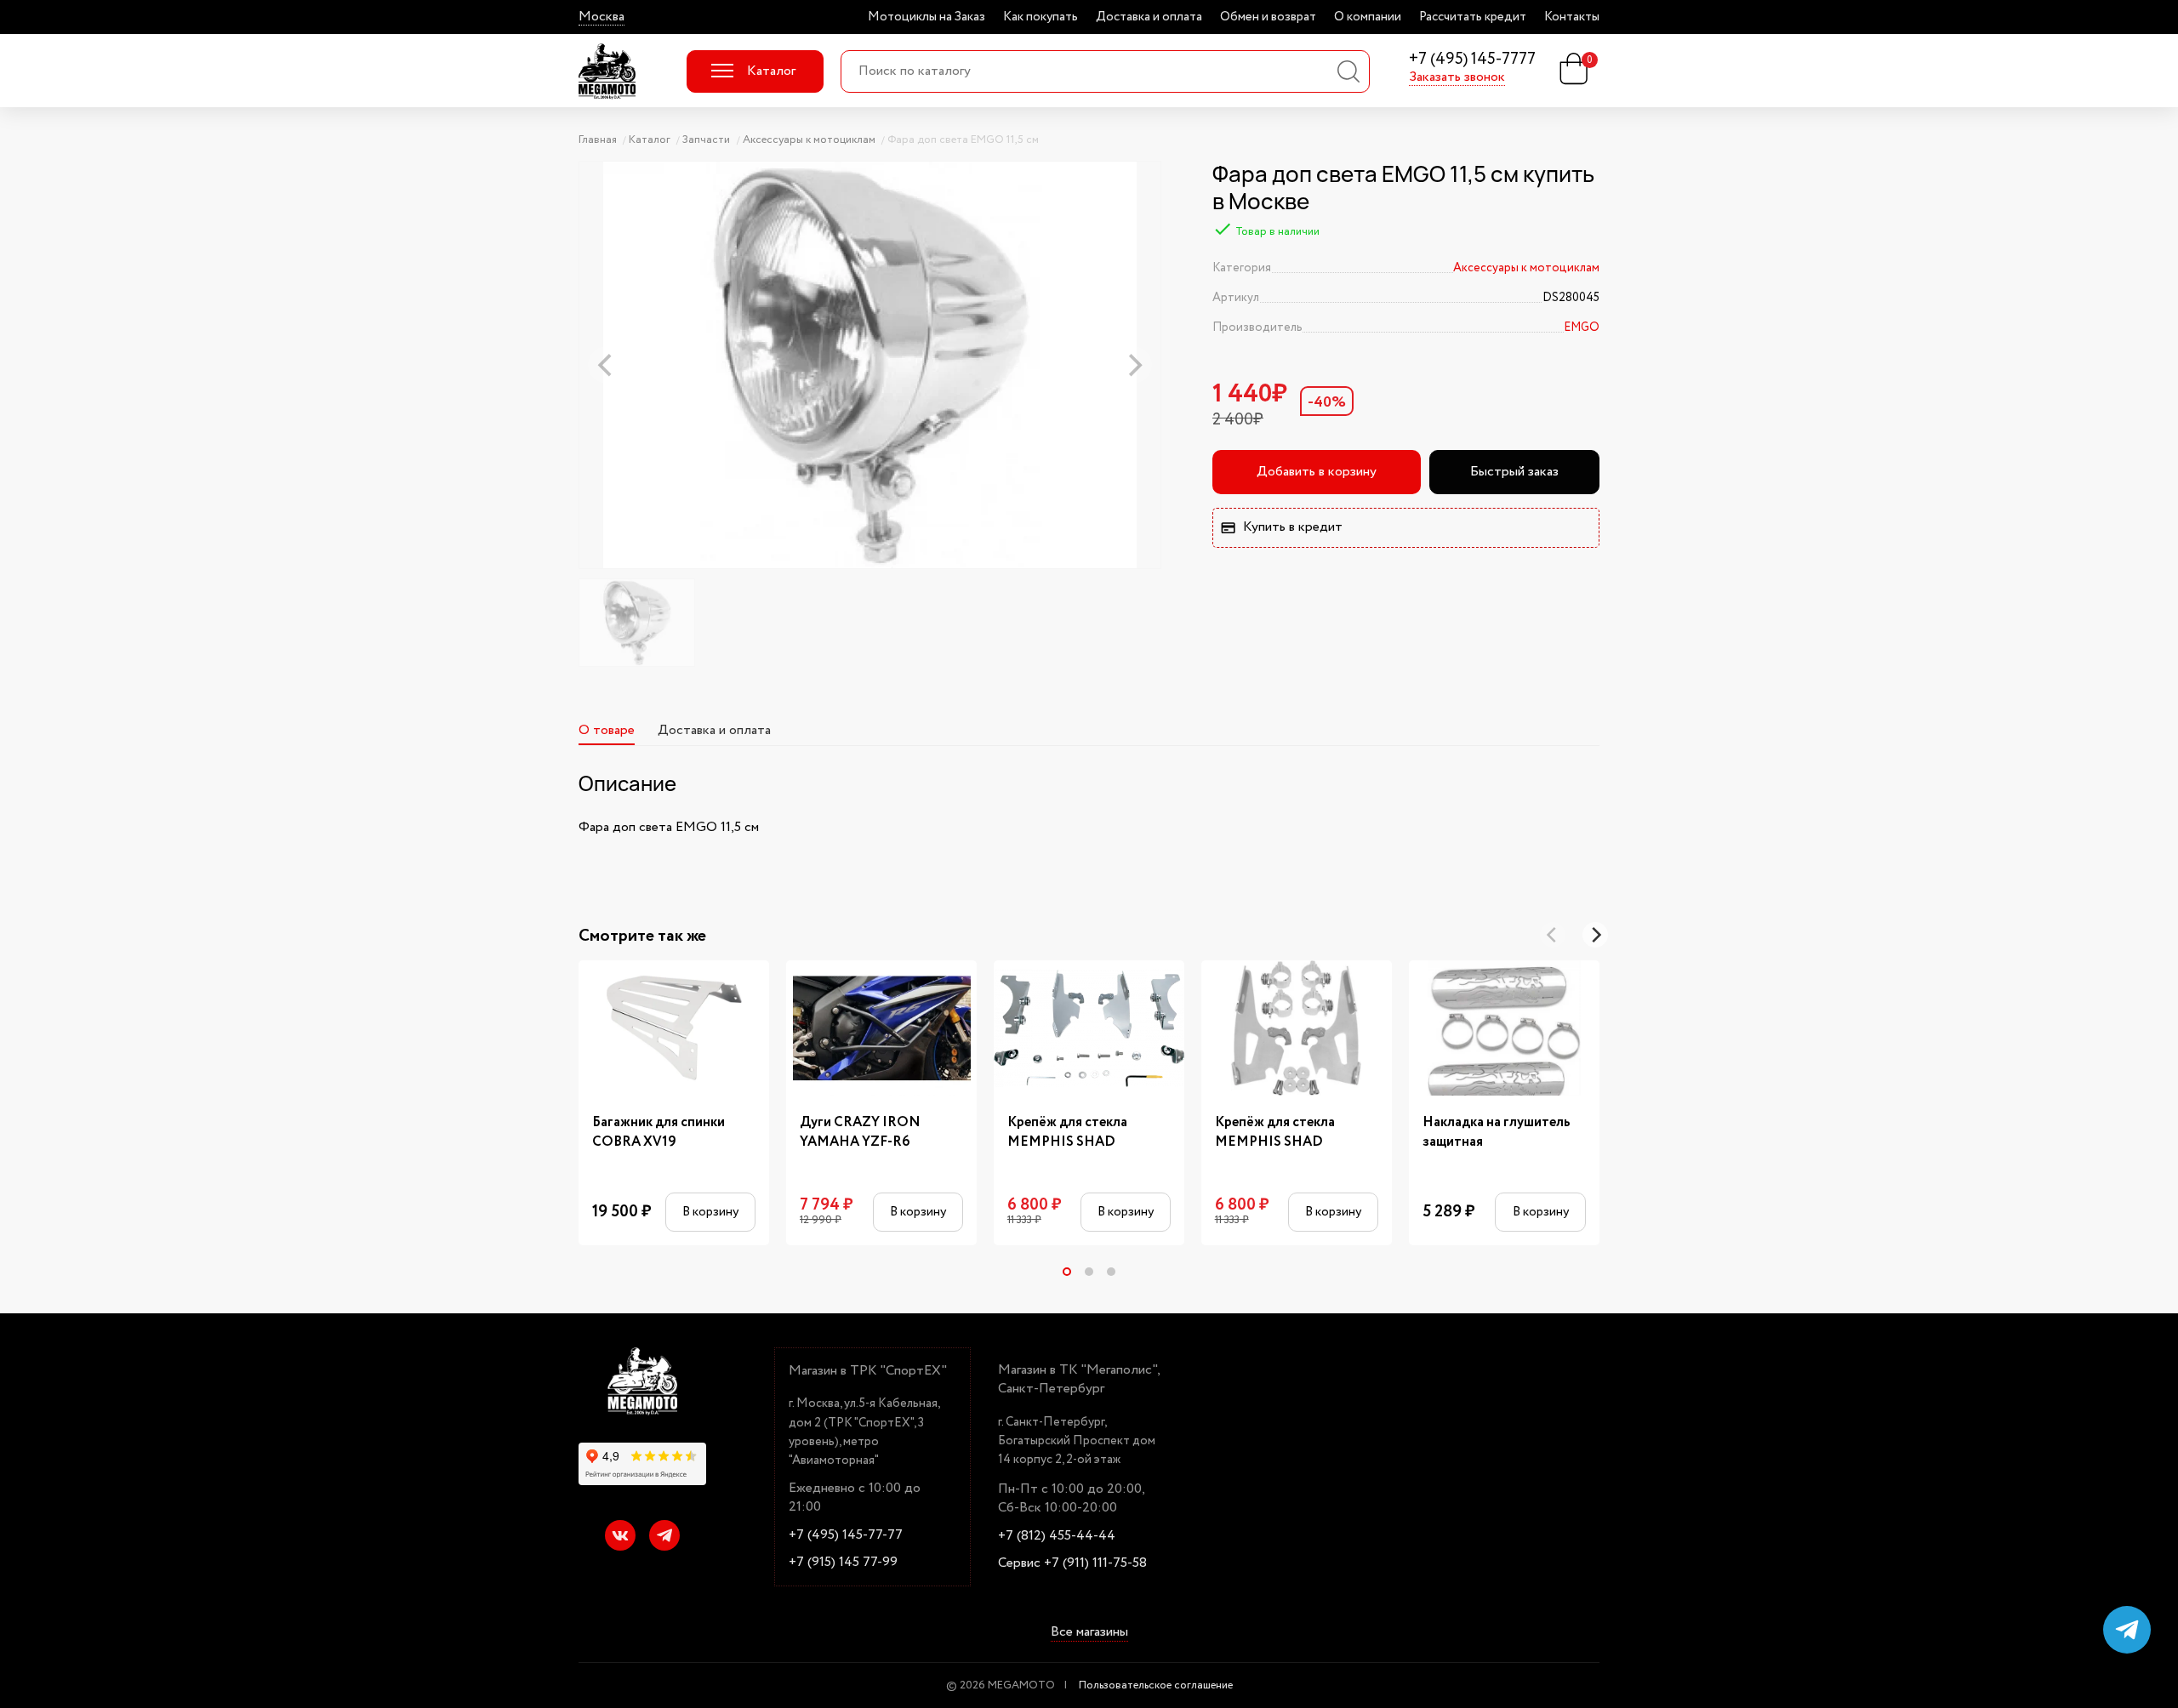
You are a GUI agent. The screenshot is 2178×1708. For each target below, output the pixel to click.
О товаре (607, 730)
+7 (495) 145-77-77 (846, 1535)
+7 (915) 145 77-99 (843, 1563)
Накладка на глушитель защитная (1497, 1132)
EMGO (1582, 327)
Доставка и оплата (1149, 17)
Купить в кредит (1293, 527)
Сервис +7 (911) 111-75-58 (1072, 1563)
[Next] (1595, 935)
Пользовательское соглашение (1156, 1685)
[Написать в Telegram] (2127, 1630)
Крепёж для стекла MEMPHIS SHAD (1067, 1132)
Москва (602, 17)
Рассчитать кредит (1473, 17)
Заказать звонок (1457, 77)
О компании (1368, 17)
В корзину (710, 1212)
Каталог (771, 71)
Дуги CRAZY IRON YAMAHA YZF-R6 (860, 1132)
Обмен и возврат (1268, 17)
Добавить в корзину (1317, 472)
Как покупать (1041, 17)
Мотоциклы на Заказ (927, 17)
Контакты (1572, 17)
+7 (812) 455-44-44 (1057, 1536)
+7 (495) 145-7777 (1472, 60)
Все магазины (1089, 1632)
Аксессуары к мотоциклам (1526, 268)
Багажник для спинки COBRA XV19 (659, 1132)
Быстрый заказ (1514, 472)
